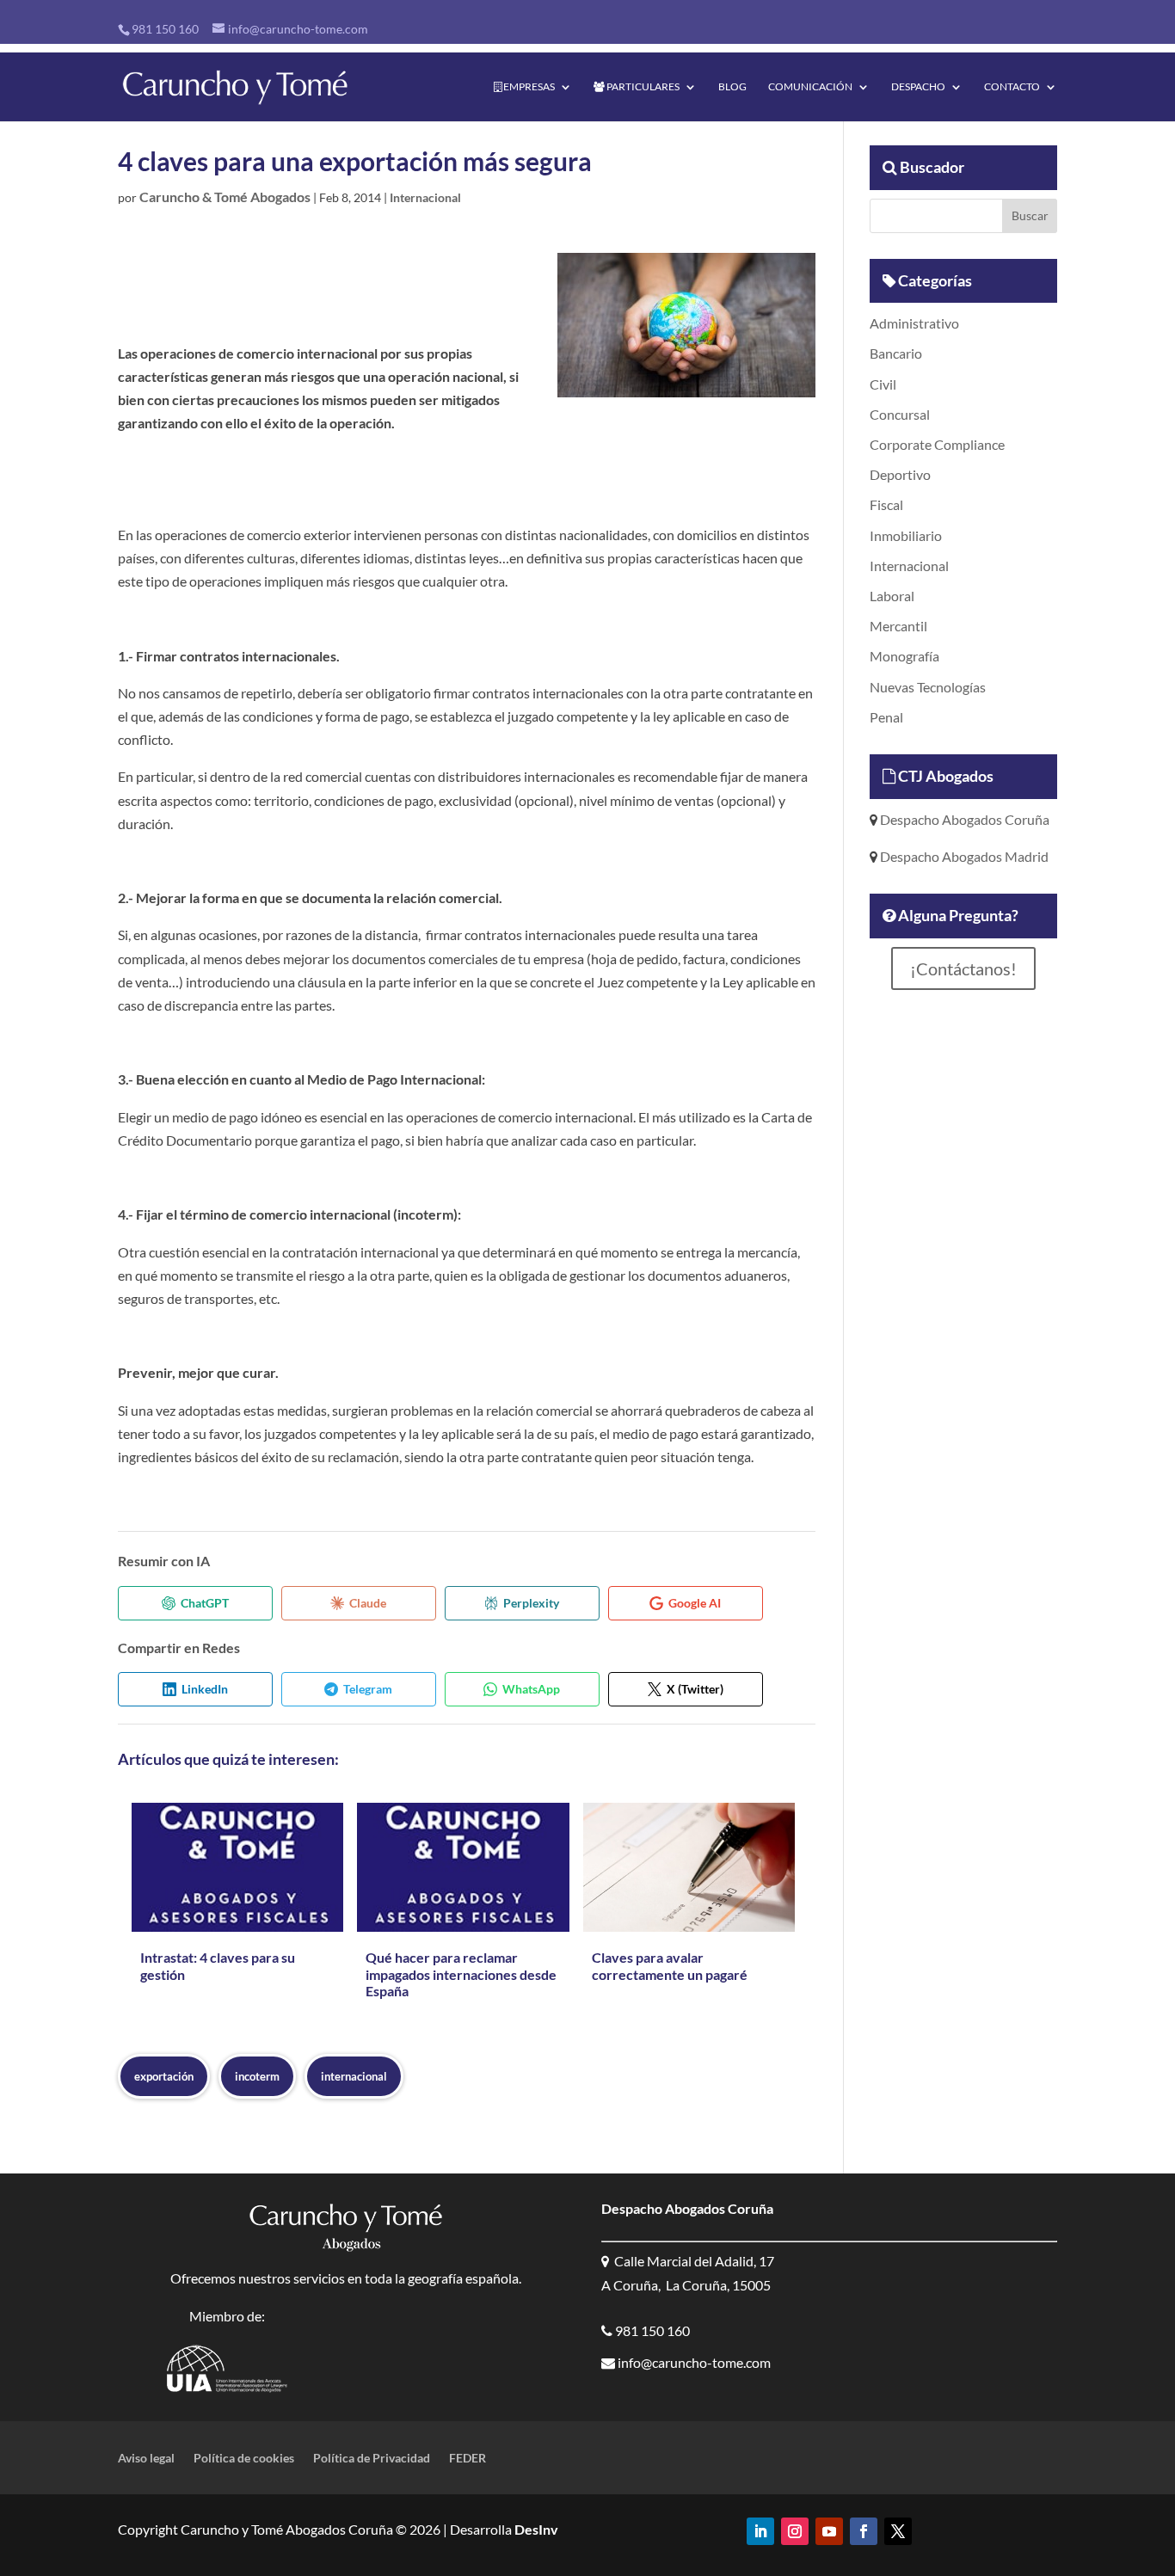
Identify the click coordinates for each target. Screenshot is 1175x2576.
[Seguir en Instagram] (795, 2531)
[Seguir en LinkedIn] (760, 2531)
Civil (883, 384)
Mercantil (898, 626)
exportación (164, 2076)
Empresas (528, 87)
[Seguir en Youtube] (829, 2531)
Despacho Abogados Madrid (963, 856)
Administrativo (914, 323)
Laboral (892, 596)
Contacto (1012, 87)
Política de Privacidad (372, 2459)
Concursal (900, 414)
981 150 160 (165, 29)
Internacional (425, 197)
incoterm (257, 2076)
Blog (732, 87)
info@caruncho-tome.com (693, 2362)
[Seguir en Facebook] (864, 2531)
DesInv (535, 2529)
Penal (886, 717)
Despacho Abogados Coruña (963, 819)
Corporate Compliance (937, 444)
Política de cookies (244, 2459)
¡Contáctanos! (963, 968)
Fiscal (886, 504)
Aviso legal (146, 2459)
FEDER (468, 2459)
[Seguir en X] (898, 2531)
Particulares (642, 87)
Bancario (896, 353)
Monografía (904, 656)
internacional (354, 2076)
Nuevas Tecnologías (928, 687)
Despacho (918, 87)
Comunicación (810, 87)
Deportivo (900, 474)
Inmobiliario (906, 535)
